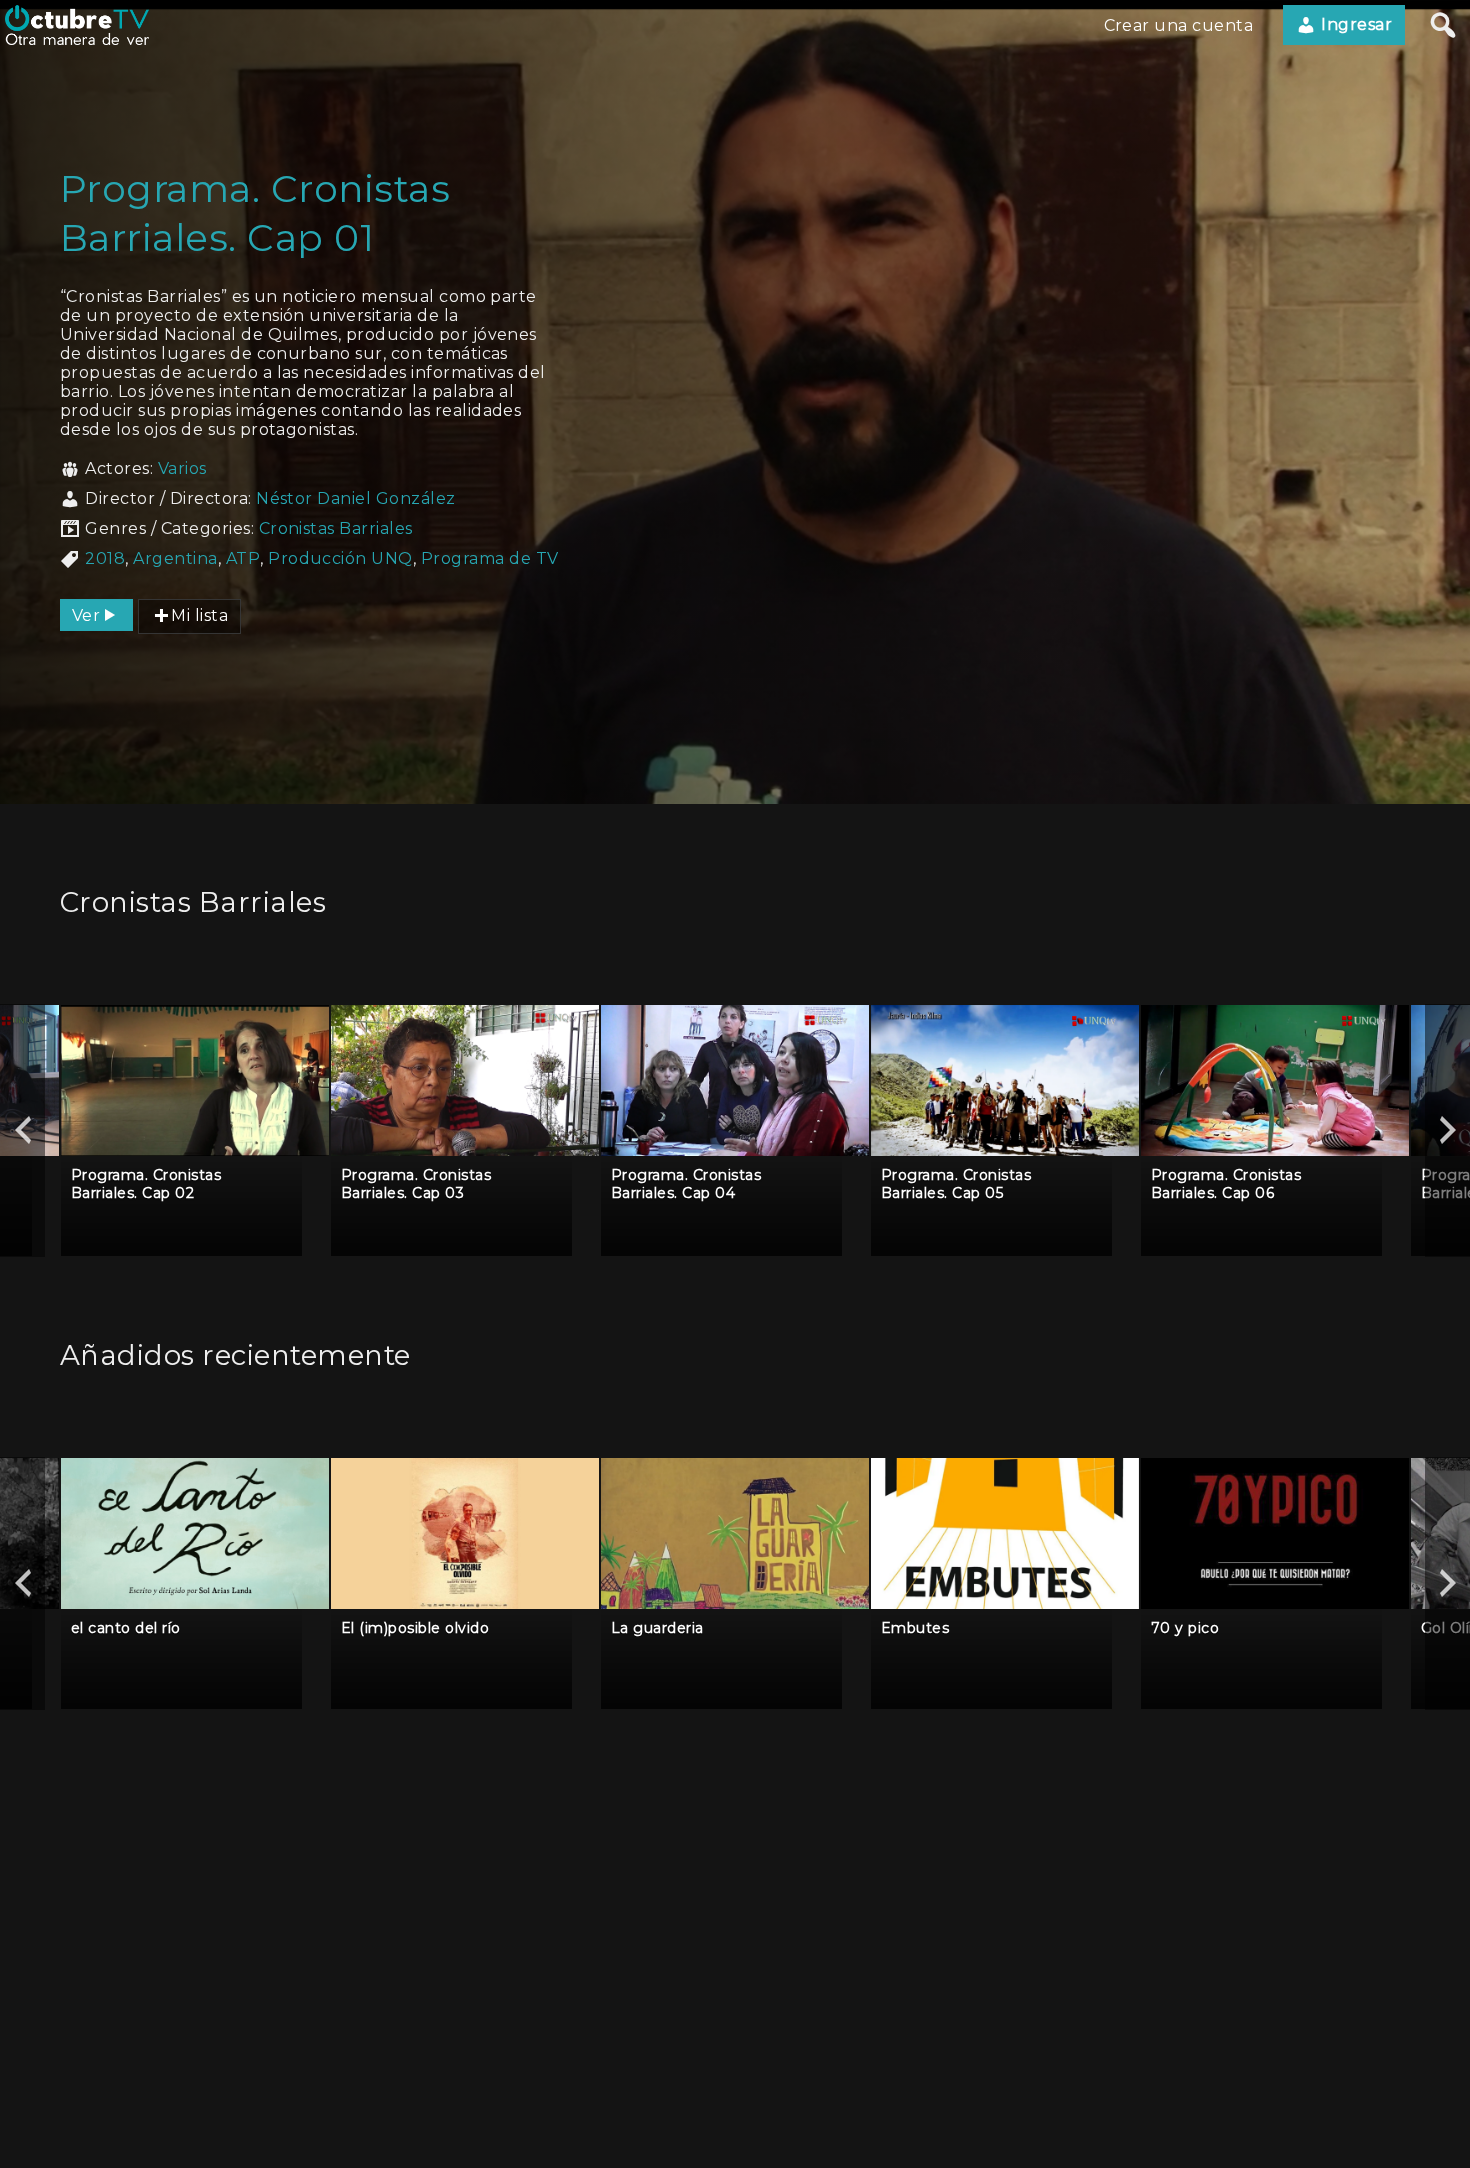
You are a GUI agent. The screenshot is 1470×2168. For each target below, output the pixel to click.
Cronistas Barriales (336, 528)
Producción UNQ (340, 558)
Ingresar (1354, 24)
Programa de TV (490, 558)
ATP (243, 558)
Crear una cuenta (1179, 25)
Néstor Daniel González (356, 498)
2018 (105, 558)
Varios (182, 468)
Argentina (175, 558)
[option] (195, 1130)
